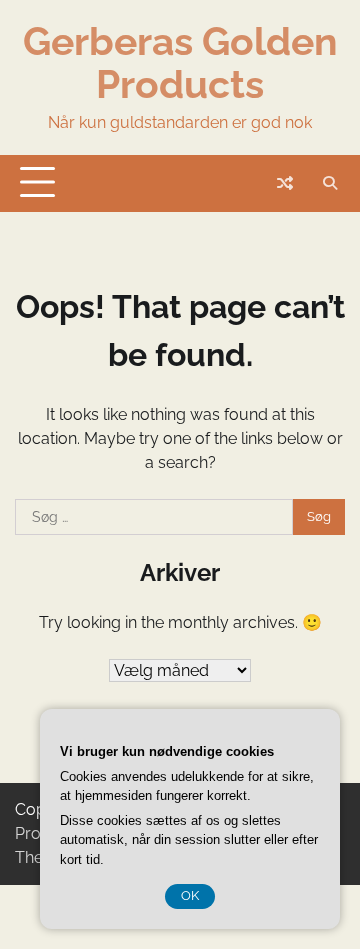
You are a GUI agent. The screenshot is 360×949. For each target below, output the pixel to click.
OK (190, 895)
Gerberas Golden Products (180, 62)
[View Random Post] (285, 183)
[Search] (330, 183)
